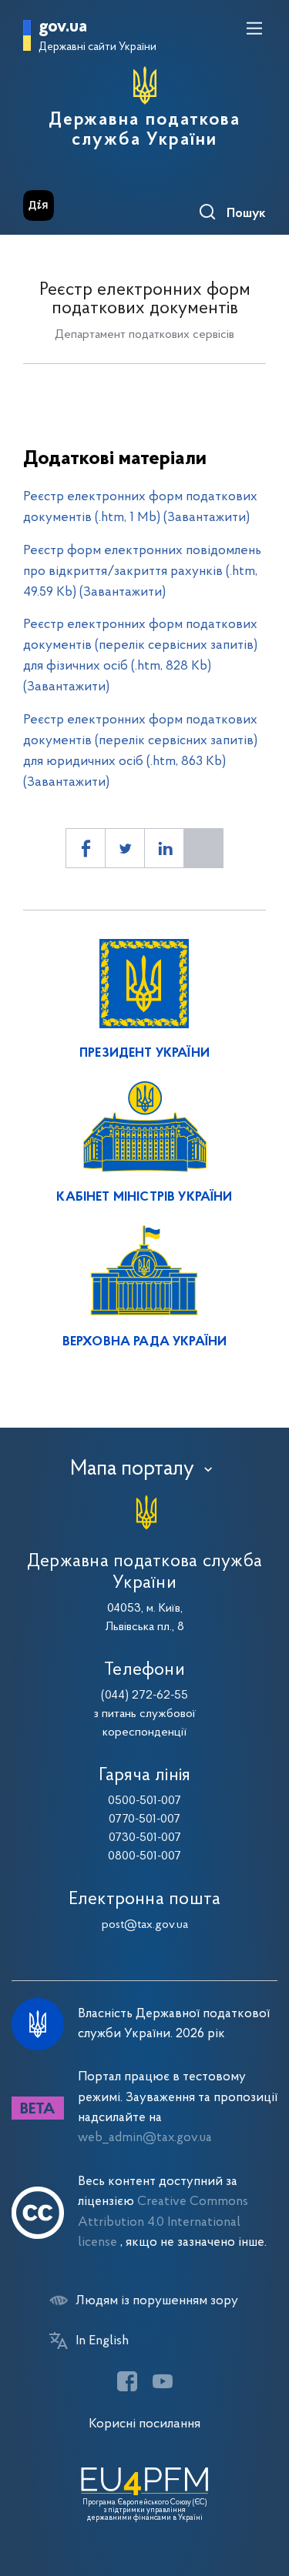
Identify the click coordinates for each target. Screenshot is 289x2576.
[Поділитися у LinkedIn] (164, 848)
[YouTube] (163, 2381)
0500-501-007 (144, 1801)
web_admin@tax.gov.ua (145, 2138)
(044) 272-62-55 (144, 1696)
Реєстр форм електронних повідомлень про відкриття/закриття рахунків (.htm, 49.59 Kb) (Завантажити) (142, 571)
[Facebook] (127, 2381)
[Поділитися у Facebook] (86, 848)
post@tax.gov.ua (145, 1925)
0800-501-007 (144, 1856)
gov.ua (63, 27)
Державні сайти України (97, 47)
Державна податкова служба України (145, 130)
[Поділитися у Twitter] (125, 848)
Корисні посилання (144, 2424)
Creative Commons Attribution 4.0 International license (163, 2222)
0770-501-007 (144, 1819)
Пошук (246, 214)
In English (102, 2341)
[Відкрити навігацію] (254, 28)
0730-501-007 (145, 1838)
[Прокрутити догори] (262, 2491)
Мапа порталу (132, 1469)
